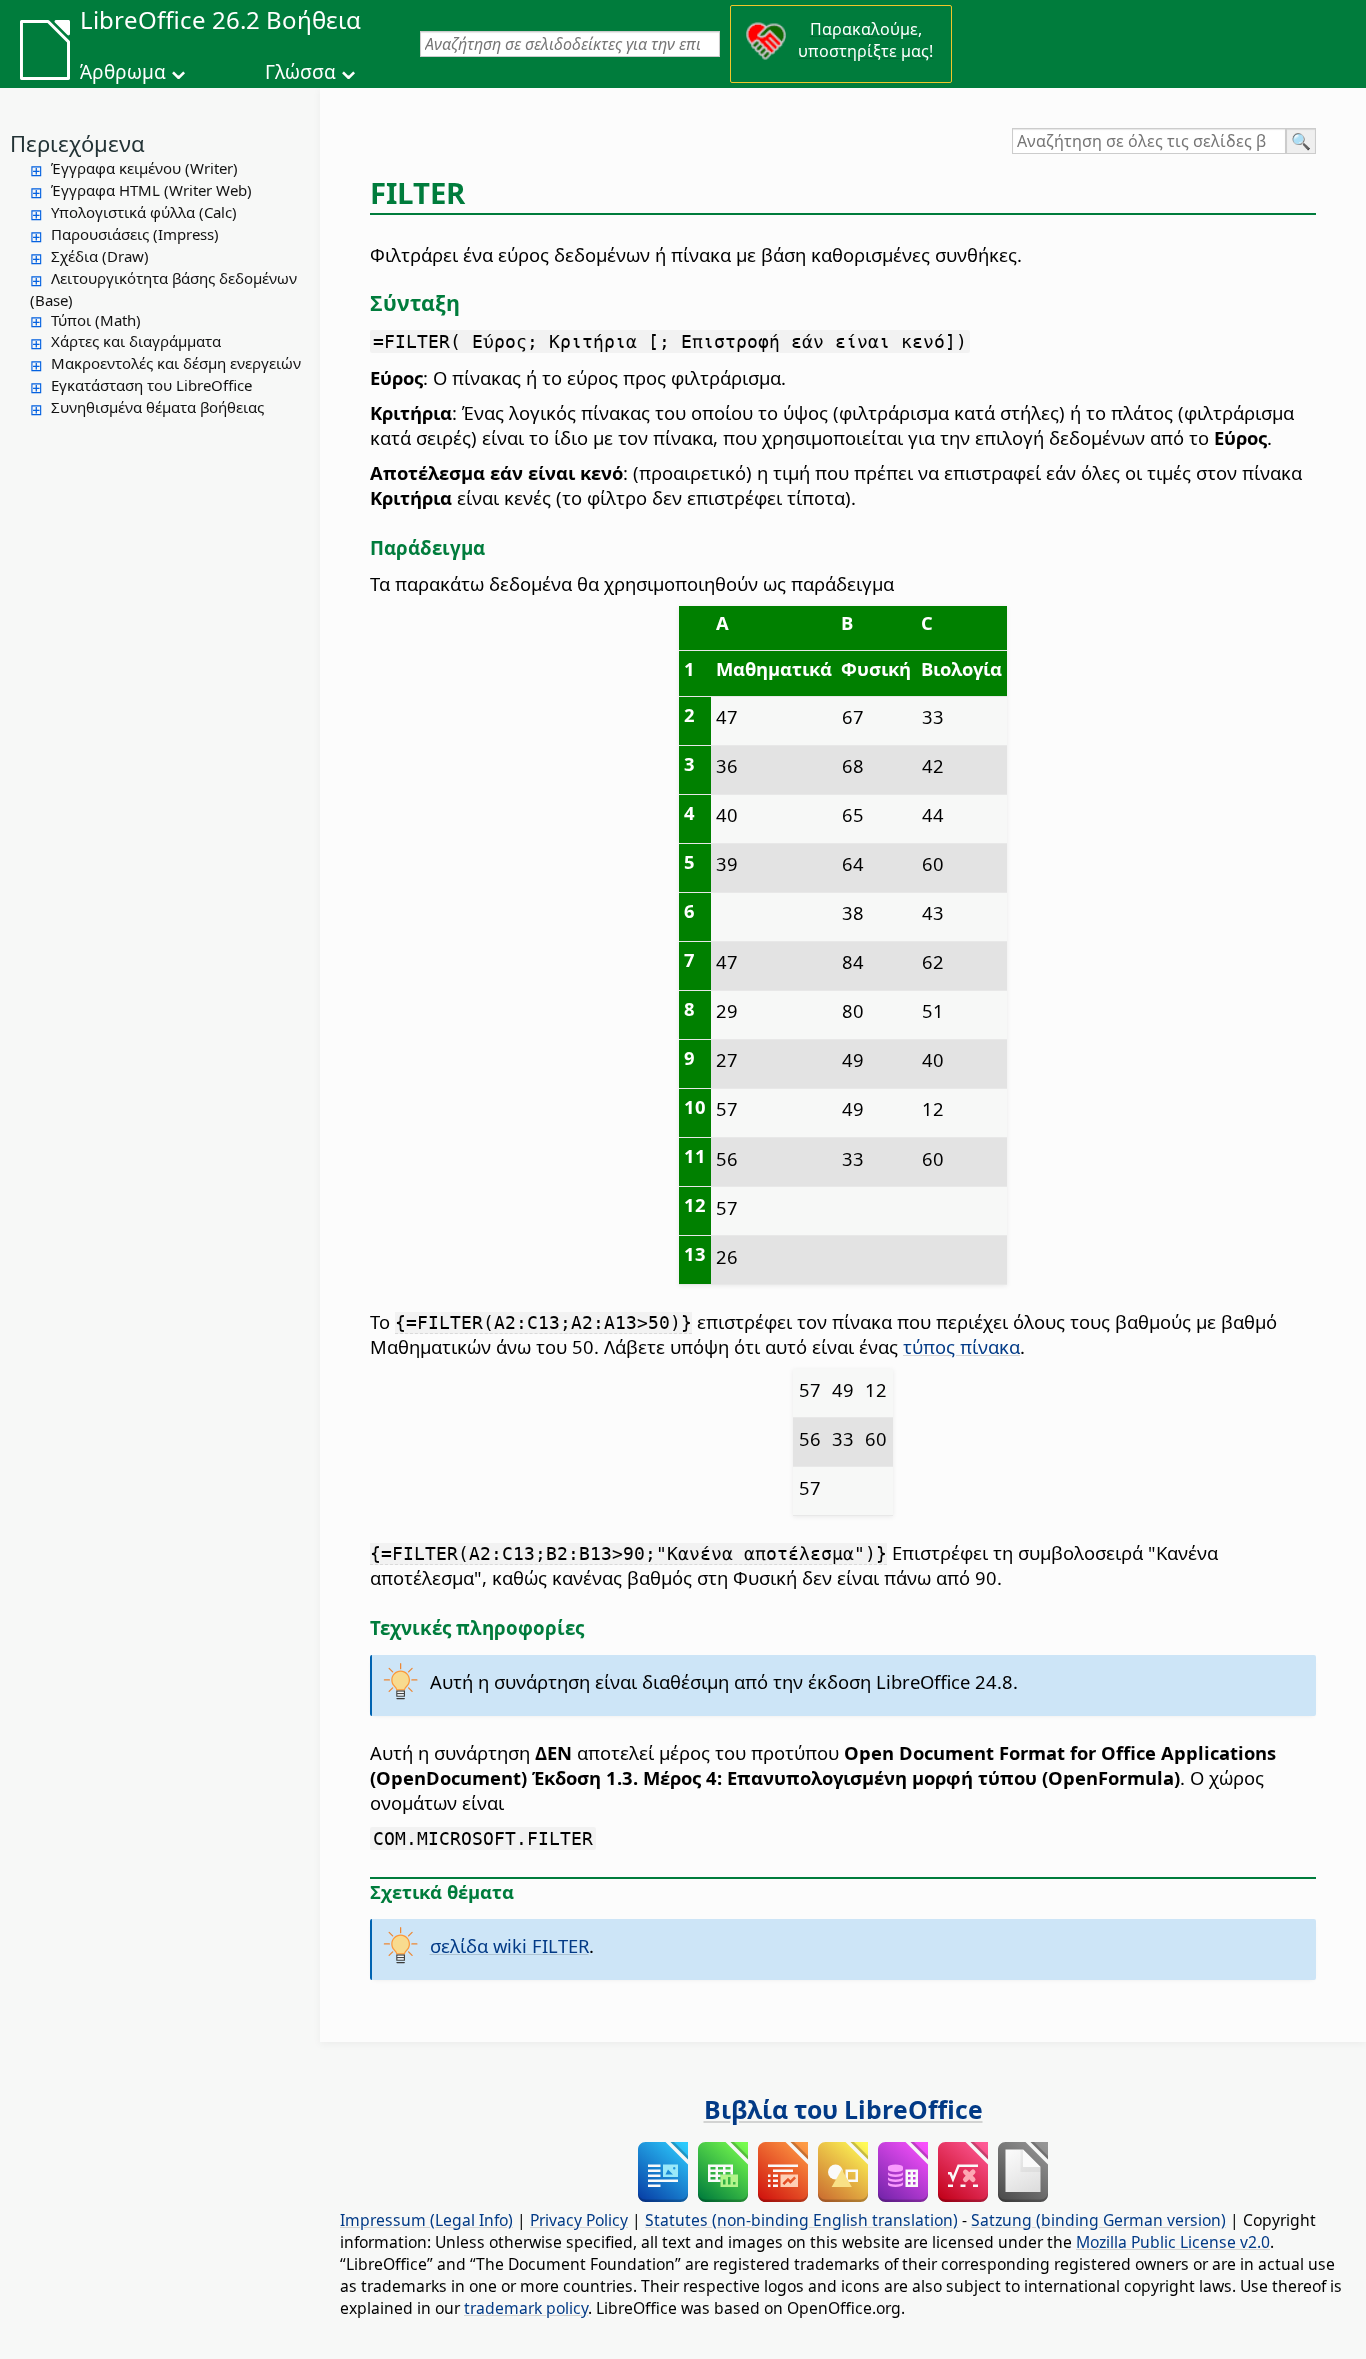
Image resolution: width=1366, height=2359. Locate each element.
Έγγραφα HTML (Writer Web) (151, 190)
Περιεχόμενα (77, 143)
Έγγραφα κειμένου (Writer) (144, 168)
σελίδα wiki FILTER (509, 1945)
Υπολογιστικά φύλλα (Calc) (144, 212)
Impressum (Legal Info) (426, 2220)
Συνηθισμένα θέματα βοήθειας (157, 407)
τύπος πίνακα (961, 1346)
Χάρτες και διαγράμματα (136, 341)
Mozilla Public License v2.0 (1173, 2242)
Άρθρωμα (123, 72)
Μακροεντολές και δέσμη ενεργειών (176, 363)
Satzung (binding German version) (1098, 2220)
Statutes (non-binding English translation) (801, 2220)
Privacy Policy (579, 2220)
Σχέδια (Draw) (100, 256)
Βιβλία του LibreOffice (843, 2109)
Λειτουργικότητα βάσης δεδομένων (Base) (163, 289)
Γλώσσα (300, 72)
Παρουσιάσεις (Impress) (135, 234)
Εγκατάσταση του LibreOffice (151, 385)
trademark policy (526, 2308)
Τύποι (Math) (96, 320)
